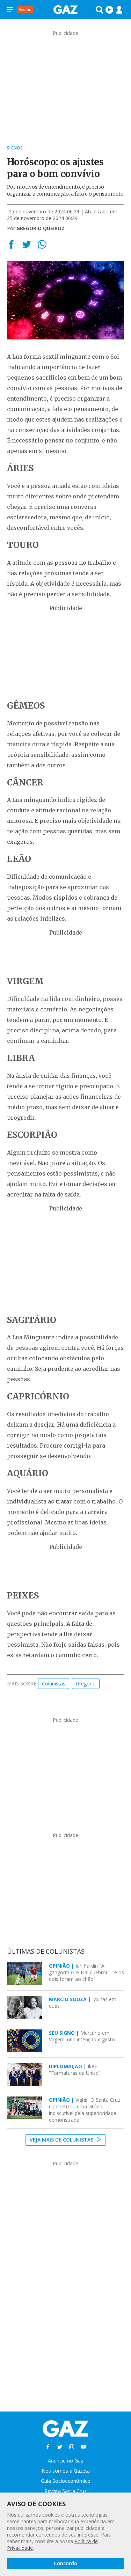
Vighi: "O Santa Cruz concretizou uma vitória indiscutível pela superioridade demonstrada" (85, 2110)
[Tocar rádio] (109, 10)
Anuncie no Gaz (65, 2461)
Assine (25, 10)
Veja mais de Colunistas (62, 2140)
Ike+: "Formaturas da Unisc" (75, 2070)
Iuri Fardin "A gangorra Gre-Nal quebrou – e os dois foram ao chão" (86, 1972)
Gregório (86, 1684)
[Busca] (100, 10)
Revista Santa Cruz (65, 2491)
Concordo (65, 2563)
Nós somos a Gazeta (66, 2471)
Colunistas (54, 1684)
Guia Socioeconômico (66, 2481)
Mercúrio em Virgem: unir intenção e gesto (82, 2036)
